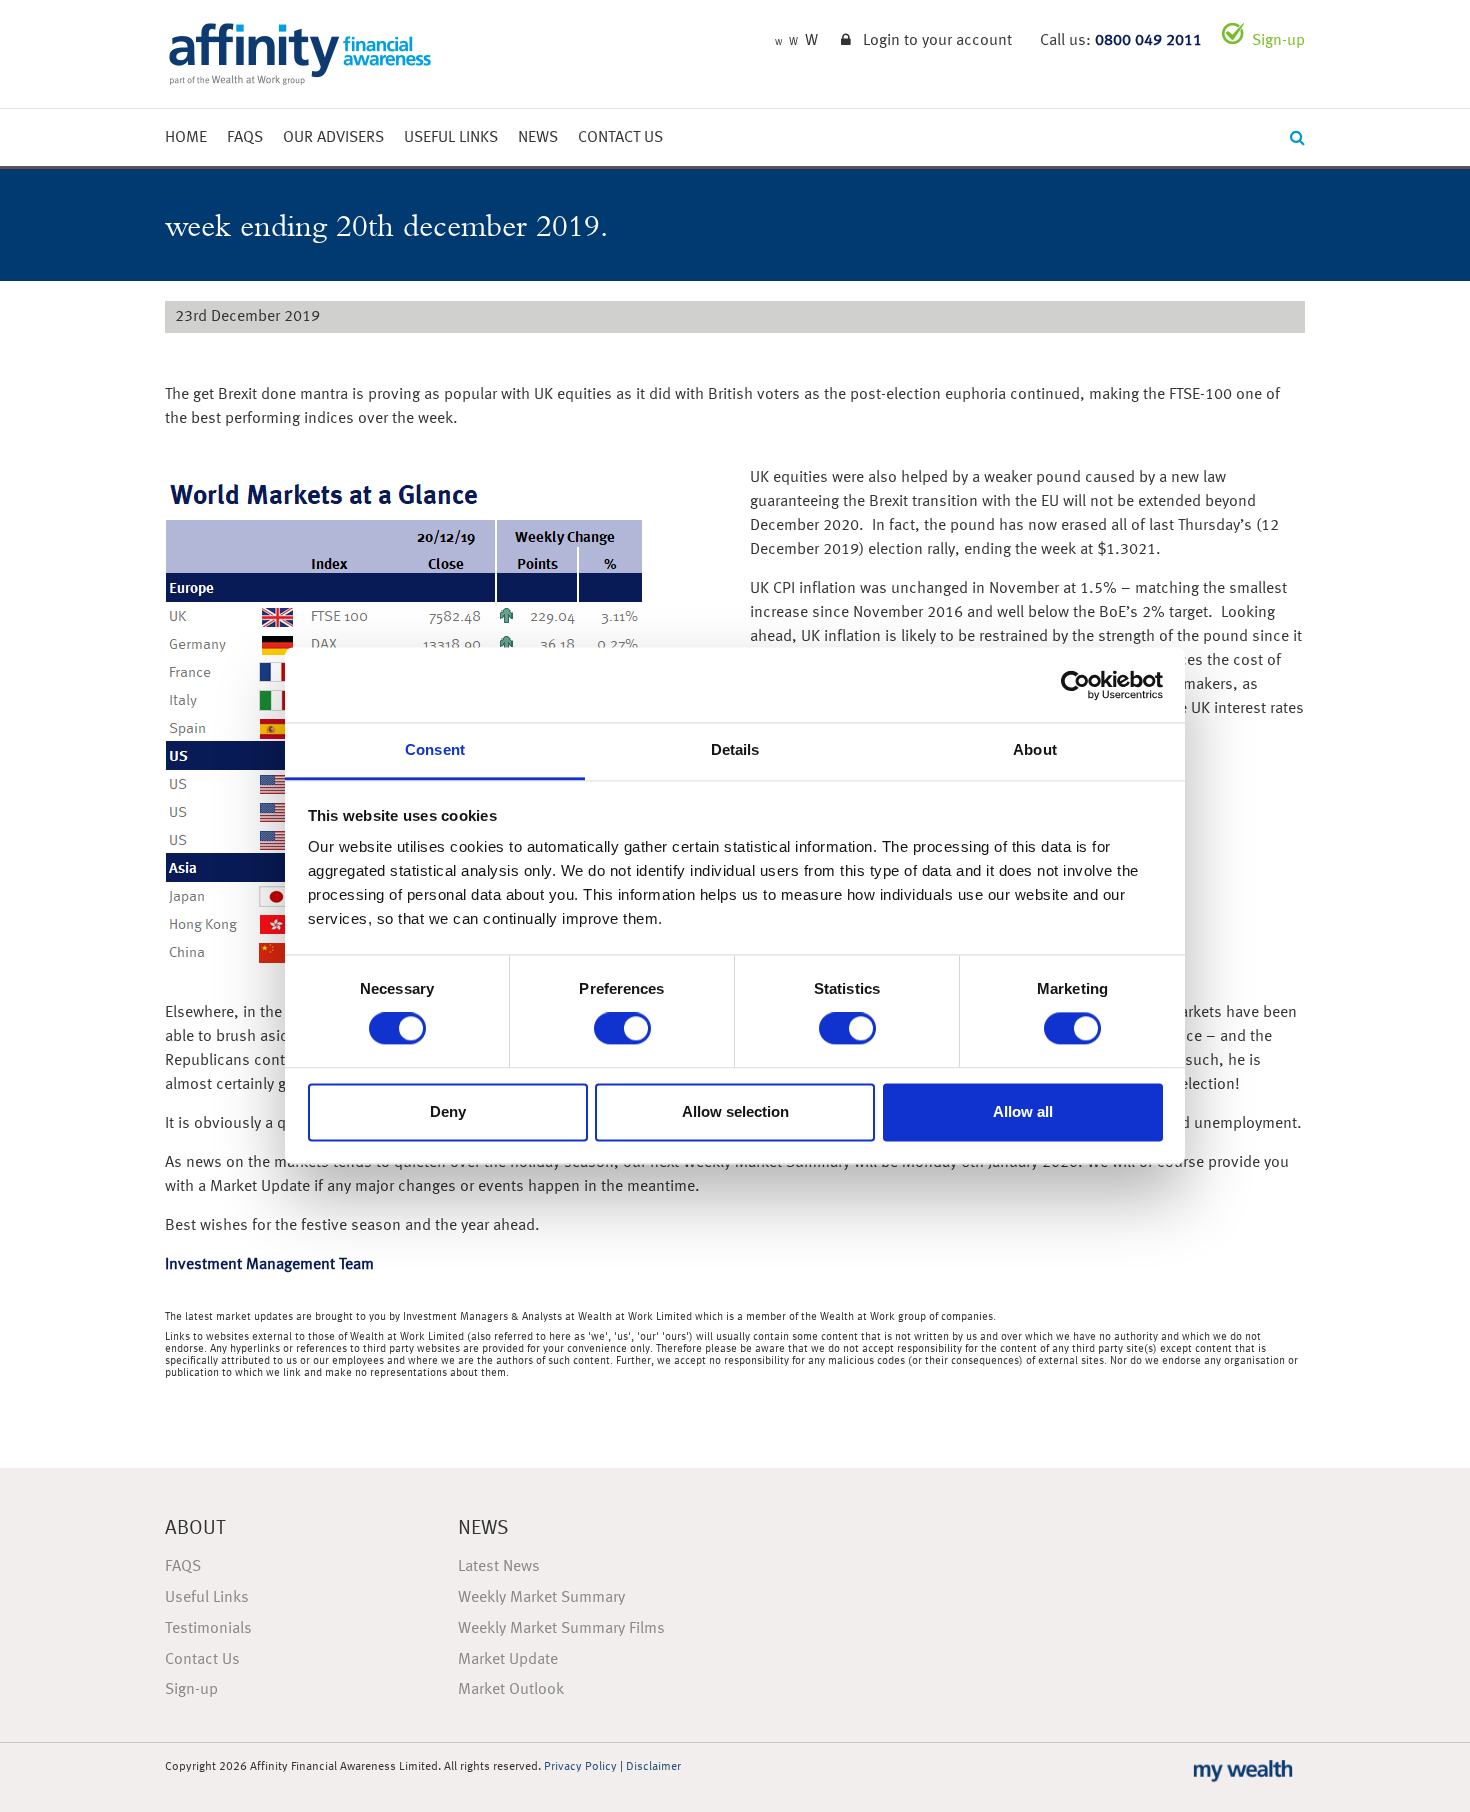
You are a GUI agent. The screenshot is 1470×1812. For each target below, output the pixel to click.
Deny (448, 1111)
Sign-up (1278, 41)
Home (186, 138)
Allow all (1023, 1111)
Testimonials (208, 1629)
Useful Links (451, 138)
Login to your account (937, 41)
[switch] (622, 1029)
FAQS (245, 138)
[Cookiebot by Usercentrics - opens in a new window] (1075, 685)
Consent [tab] (435, 749)
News (538, 138)
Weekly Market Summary (541, 1598)
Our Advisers (333, 138)
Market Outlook (511, 1690)
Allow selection (735, 1111)
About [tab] (1035, 749)
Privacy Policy (580, 1767)
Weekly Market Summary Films (561, 1629)
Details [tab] (735, 749)
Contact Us (620, 138)
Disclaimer (653, 1767)
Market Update (508, 1660)
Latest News (499, 1567)
